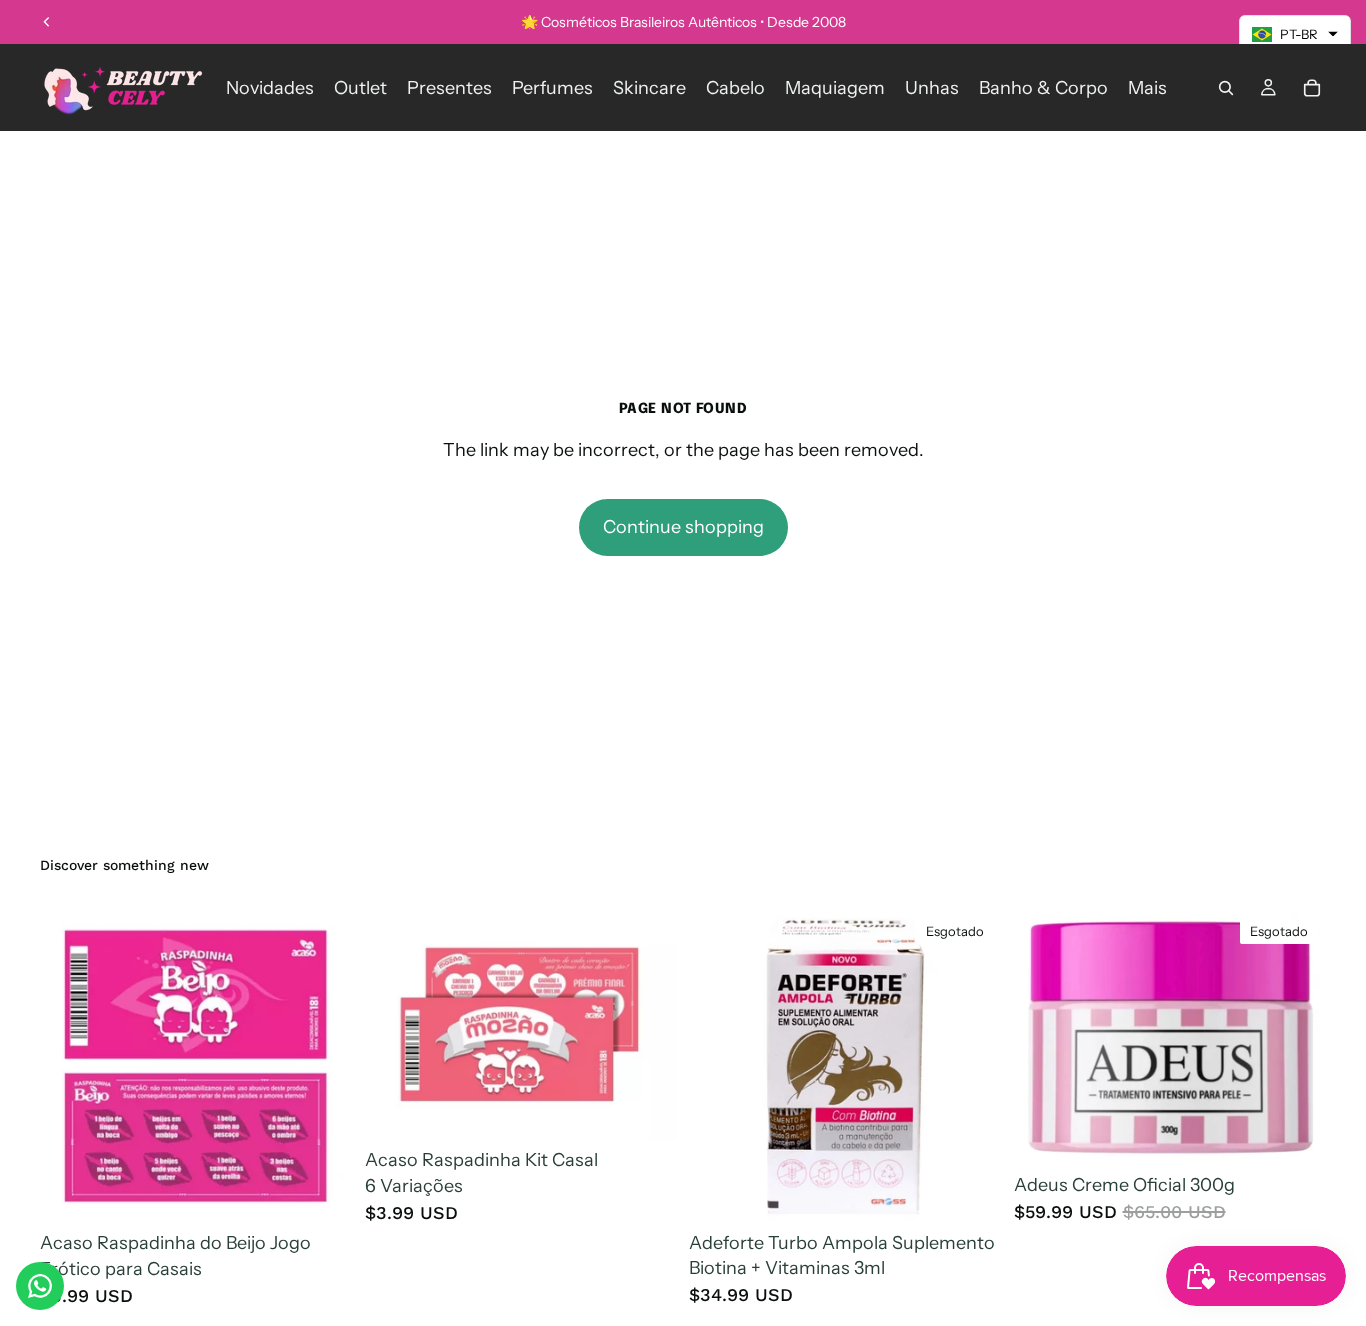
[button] (1295, 34)
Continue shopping (683, 527)
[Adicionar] (322, 1193)
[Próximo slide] (1296, 1037)
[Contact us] (40, 1286)
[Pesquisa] (1226, 88)
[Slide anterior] (47, 22)
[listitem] (1147, 87)
